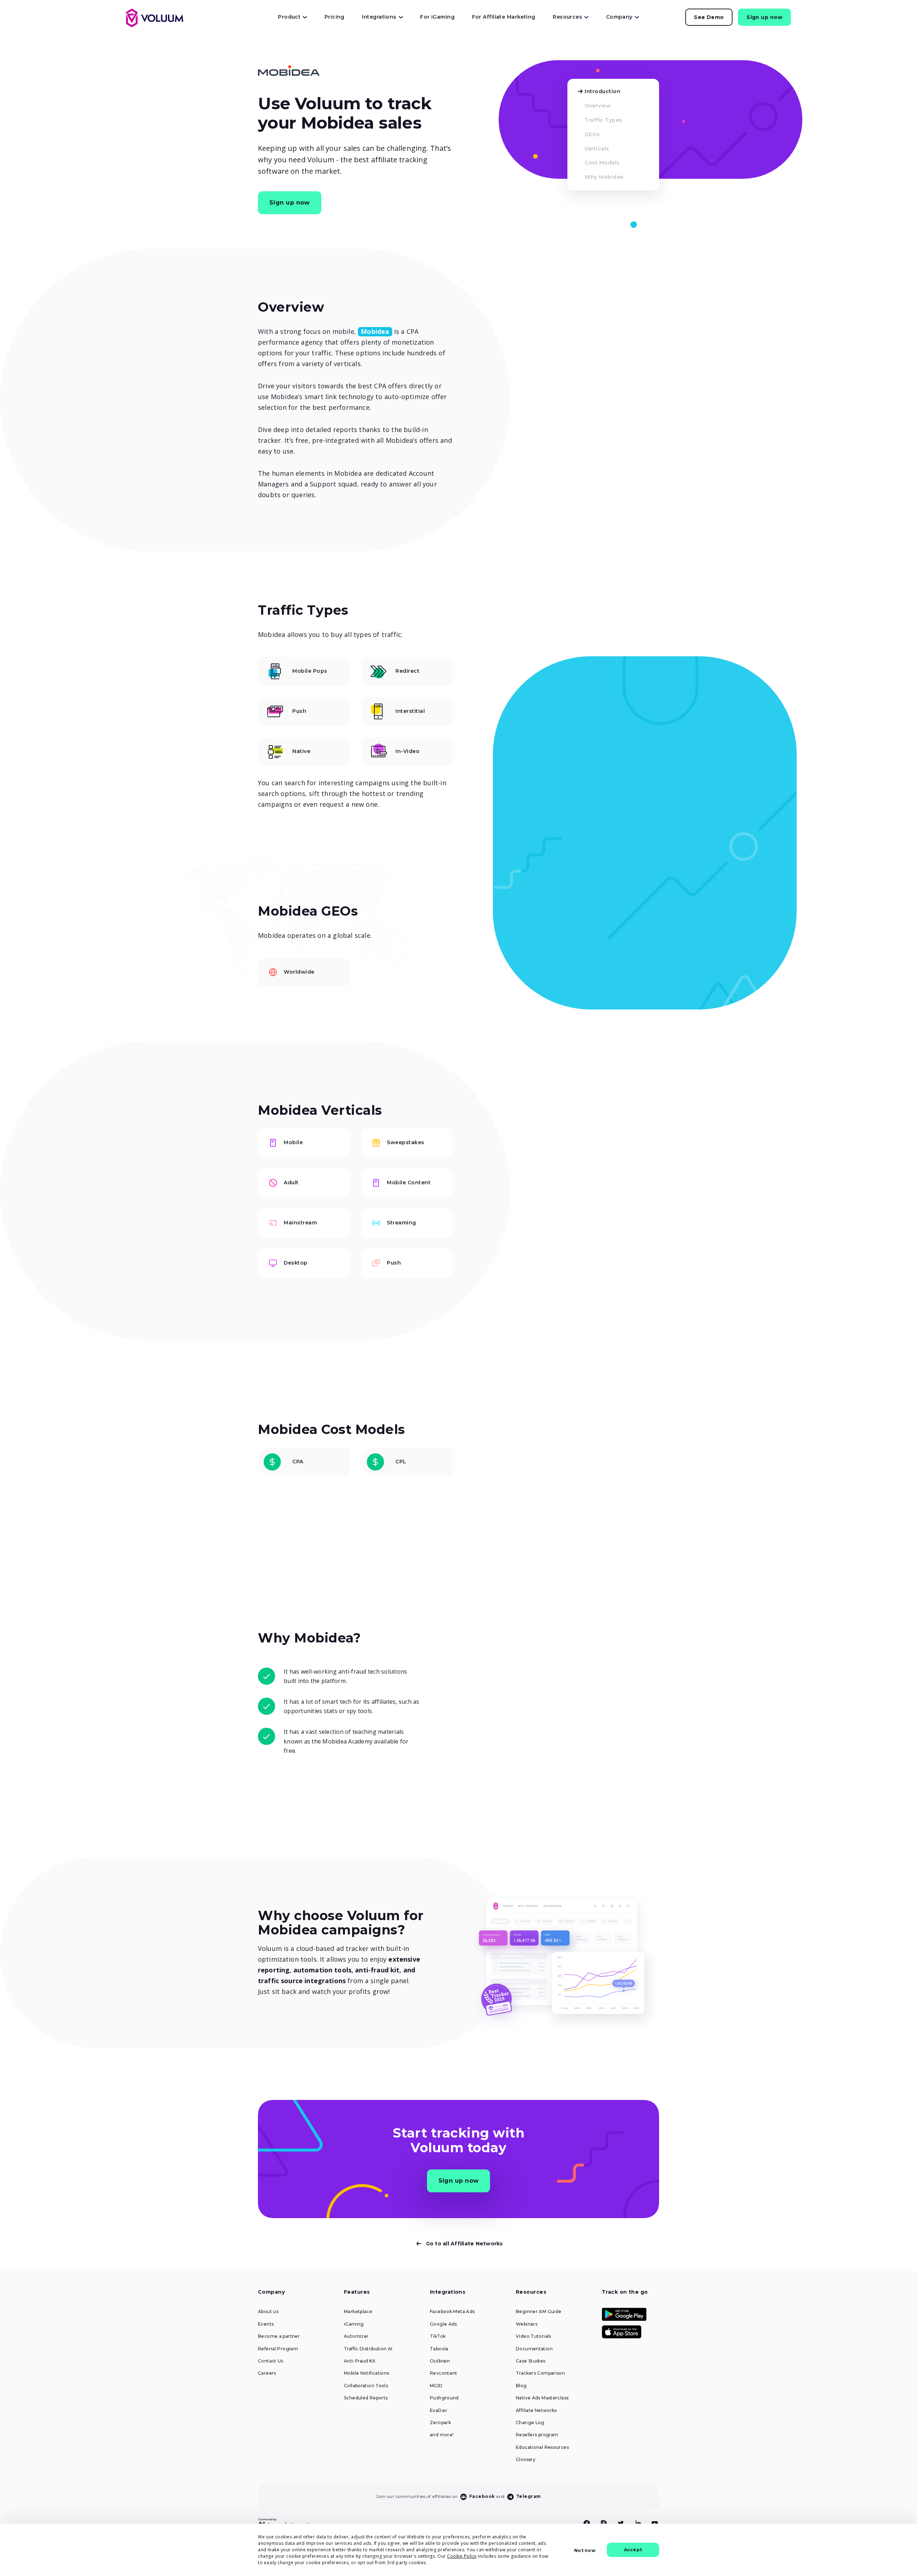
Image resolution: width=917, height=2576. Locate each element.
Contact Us (271, 2361)
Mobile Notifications (367, 2373)
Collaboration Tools (366, 2386)
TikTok (438, 2336)
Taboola (439, 2349)
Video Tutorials (534, 2336)
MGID (436, 2386)
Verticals (597, 149)
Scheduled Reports (366, 2398)
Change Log (530, 2423)
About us (268, 2312)
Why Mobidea (604, 177)
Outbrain (440, 2361)
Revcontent (444, 2373)
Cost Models (602, 163)
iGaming (354, 2324)
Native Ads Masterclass (542, 2398)
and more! (442, 2435)
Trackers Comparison (540, 2373)
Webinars (527, 2324)
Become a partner (279, 2336)
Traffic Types (603, 120)
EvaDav (438, 2410)
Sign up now (764, 17)
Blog (521, 2386)
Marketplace (358, 2312)
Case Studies (531, 2361)
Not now (585, 2550)
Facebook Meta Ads (452, 2312)
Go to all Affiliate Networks (464, 2244)
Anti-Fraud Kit (360, 2361)
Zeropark (440, 2423)
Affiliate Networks (536, 2410)
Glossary (526, 2460)
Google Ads (443, 2324)
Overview (598, 106)
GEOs (592, 134)
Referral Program (278, 2349)
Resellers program (537, 2435)
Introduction (602, 91)
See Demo (709, 17)
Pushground (444, 2398)
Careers (267, 2373)
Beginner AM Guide (539, 2312)
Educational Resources (542, 2447)
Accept (633, 2550)
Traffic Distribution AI (368, 2349)
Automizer (356, 2336)
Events (266, 2324)
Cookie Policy (462, 2556)
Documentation (534, 2349)
